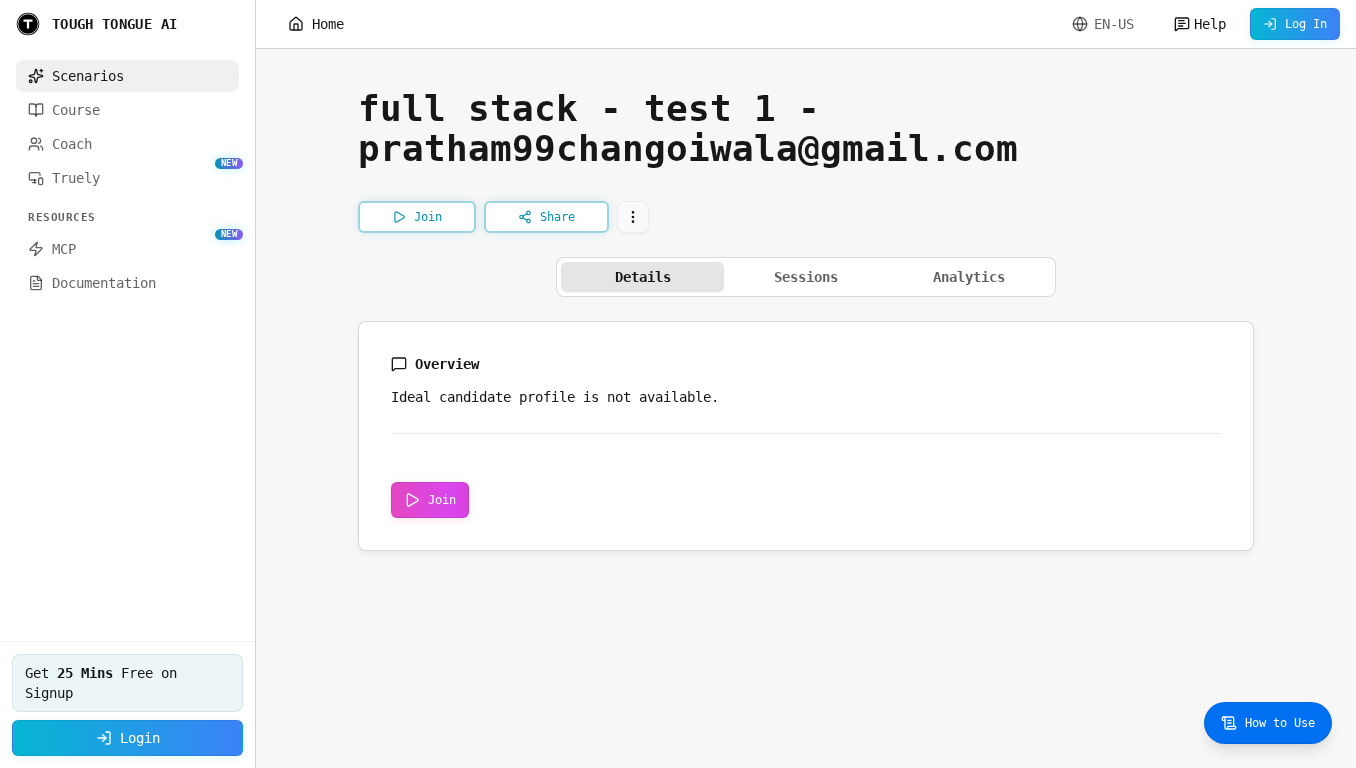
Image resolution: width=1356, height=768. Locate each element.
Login (140, 738)
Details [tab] (643, 277)
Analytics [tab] (969, 277)
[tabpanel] (806, 436)
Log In (1306, 24)
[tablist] (806, 277)
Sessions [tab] (806, 277)
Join (442, 500)
